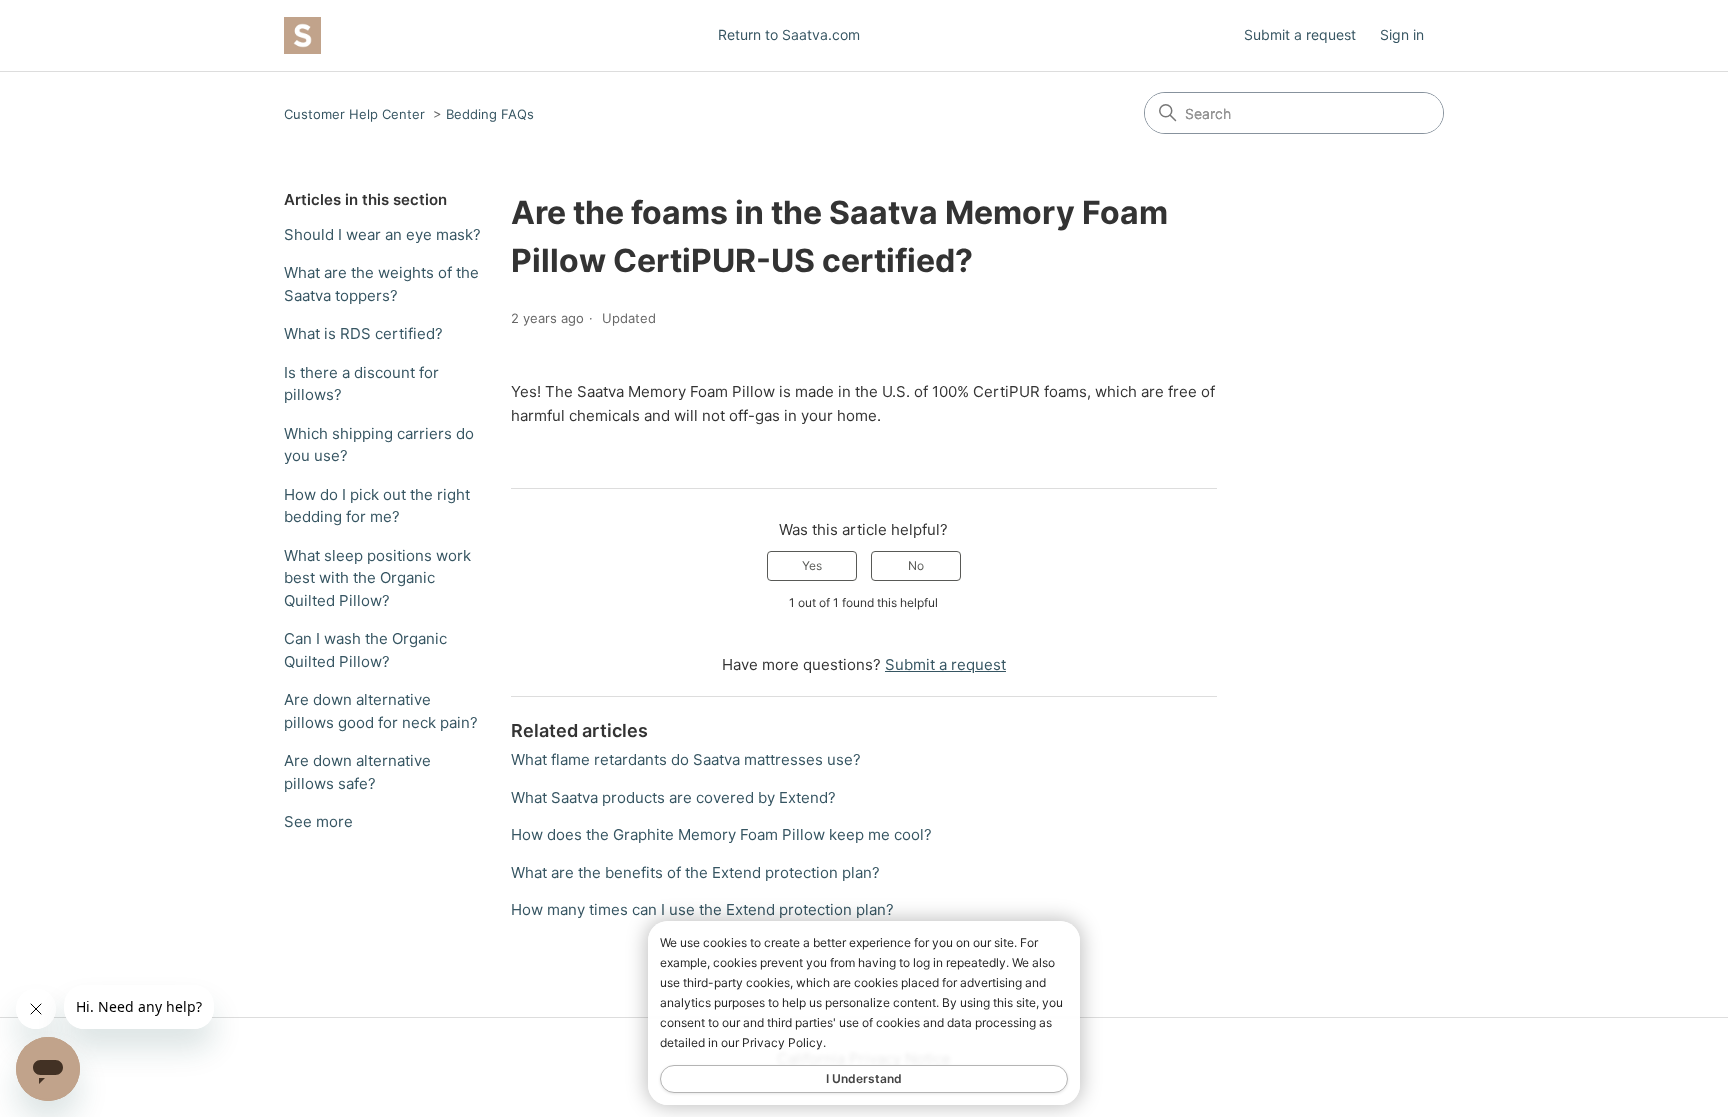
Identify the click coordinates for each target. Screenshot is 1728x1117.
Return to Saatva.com (789, 34)
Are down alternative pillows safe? (357, 772)
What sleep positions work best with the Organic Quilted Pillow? (377, 578)
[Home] (302, 35)
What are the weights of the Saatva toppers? (381, 284)
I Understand (864, 1078)
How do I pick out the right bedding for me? (377, 506)
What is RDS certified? (363, 333)
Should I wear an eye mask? (382, 234)
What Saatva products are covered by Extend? (673, 797)
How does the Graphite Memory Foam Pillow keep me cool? (721, 834)
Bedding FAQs (490, 114)
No (916, 565)
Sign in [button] (1402, 34)
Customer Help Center (354, 114)
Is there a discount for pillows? (361, 384)
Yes (812, 565)
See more (318, 821)
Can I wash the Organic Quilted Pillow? (365, 650)
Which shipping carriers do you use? (379, 445)
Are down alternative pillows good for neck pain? (381, 711)
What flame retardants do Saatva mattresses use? (686, 759)
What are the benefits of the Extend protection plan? (695, 872)
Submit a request (1300, 34)
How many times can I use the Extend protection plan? (702, 909)
